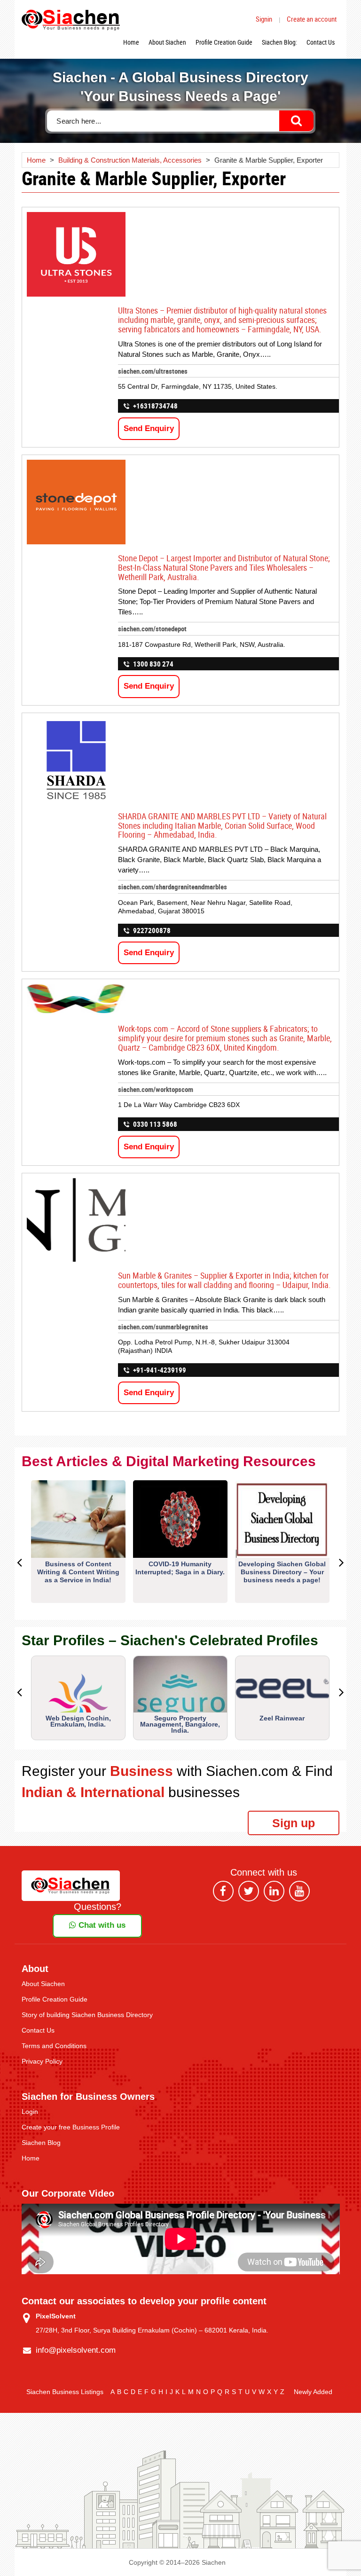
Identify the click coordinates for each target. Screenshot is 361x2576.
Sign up (294, 1823)
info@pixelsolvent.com (76, 2350)
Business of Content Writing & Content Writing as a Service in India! (78, 1572)
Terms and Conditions (54, 2046)
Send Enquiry (149, 428)
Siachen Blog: (279, 42)
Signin (264, 19)
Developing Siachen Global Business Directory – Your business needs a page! (282, 1572)
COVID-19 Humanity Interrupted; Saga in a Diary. (180, 1568)
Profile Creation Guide (224, 42)
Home (131, 42)
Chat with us (101, 1925)
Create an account (312, 19)
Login (30, 2112)
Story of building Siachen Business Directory (87, 2015)
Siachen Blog (41, 2143)
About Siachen (167, 42)
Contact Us (321, 42)
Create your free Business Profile (71, 2127)
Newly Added (313, 2392)
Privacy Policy (42, 2061)
